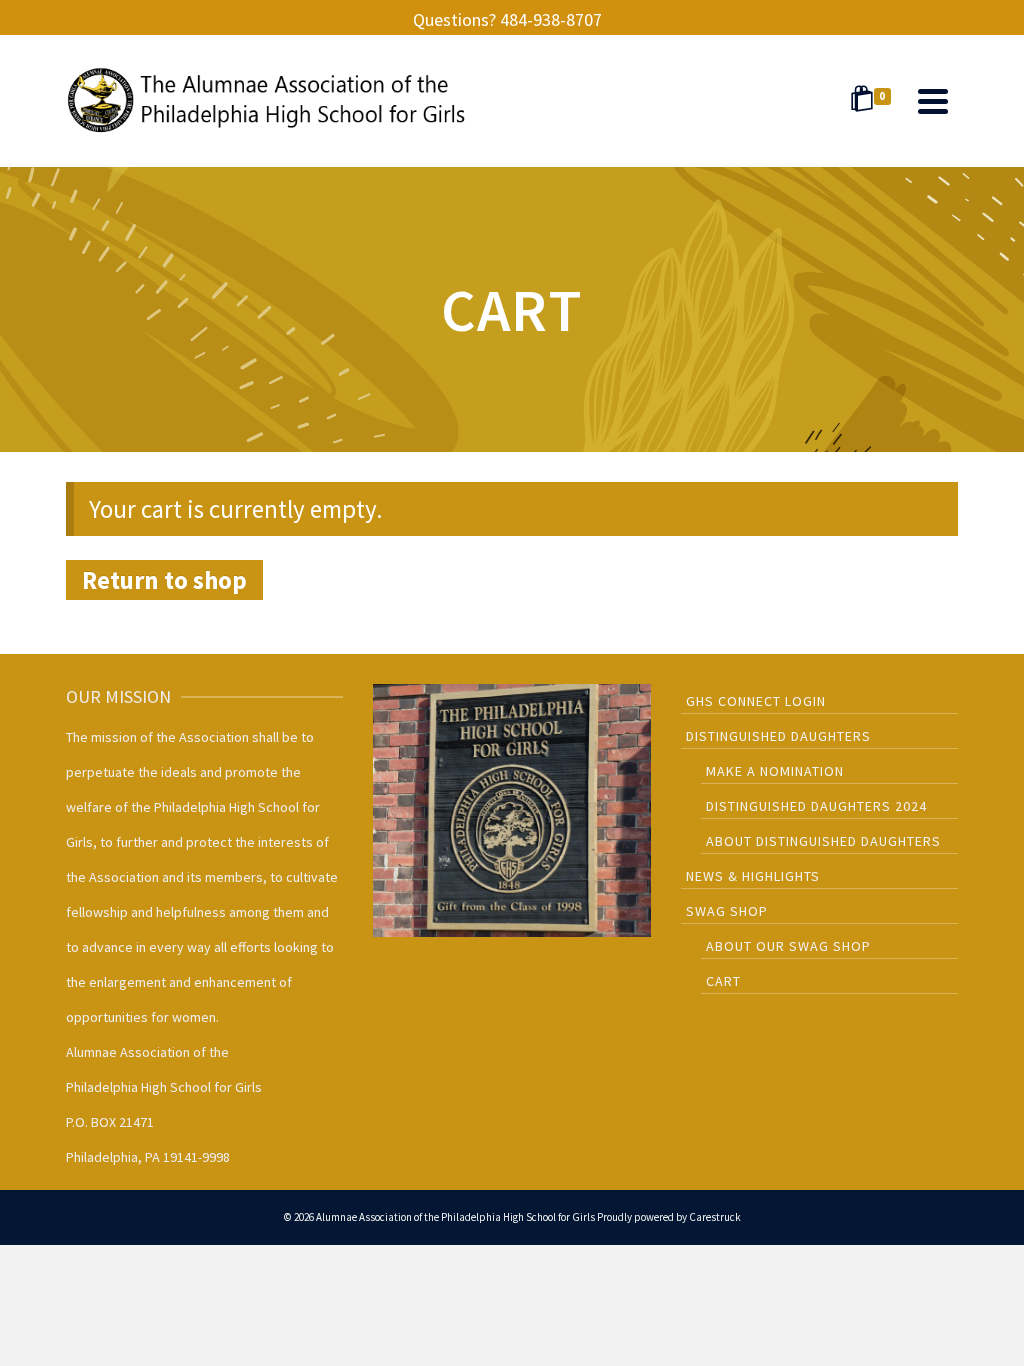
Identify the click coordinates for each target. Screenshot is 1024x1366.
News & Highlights (753, 876)
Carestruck (715, 1217)
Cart (723, 981)
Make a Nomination (775, 771)
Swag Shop (727, 911)
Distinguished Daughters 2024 (816, 806)
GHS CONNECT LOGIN (756, 701)
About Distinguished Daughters (823, 841)
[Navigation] (933, 101)
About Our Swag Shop (788, 946)
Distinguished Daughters (778, 736)
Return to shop (164, 580)
